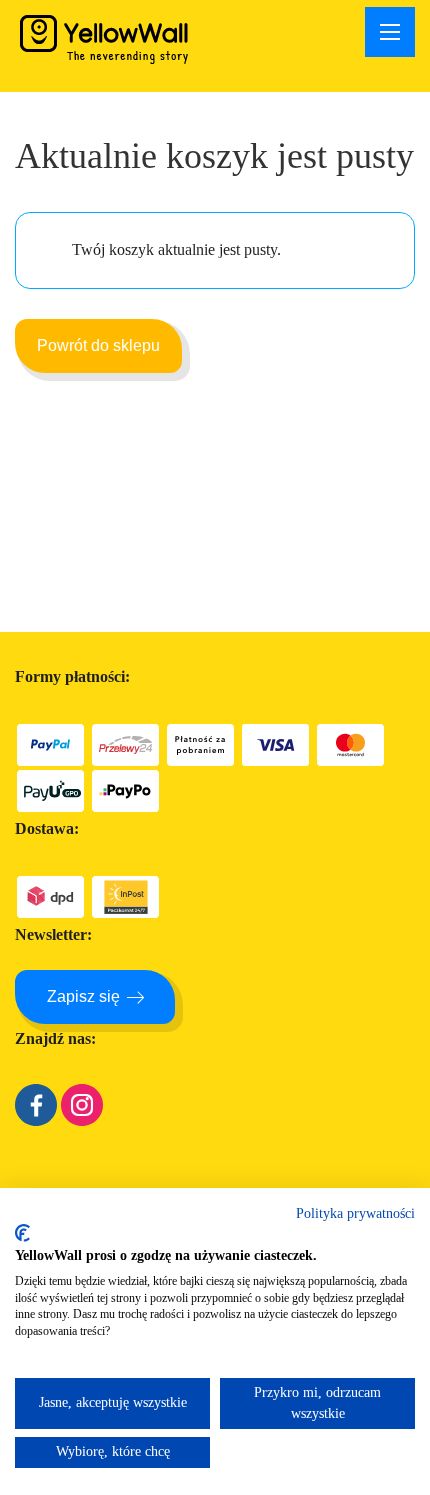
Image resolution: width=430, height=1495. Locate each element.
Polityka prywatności (355, 1213)
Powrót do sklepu (98, 345)
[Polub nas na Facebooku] (36, 1120)
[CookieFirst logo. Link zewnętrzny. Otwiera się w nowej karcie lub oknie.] (22, 1233)
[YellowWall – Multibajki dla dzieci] (105, 38)
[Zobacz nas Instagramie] (82, 1120)
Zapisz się (83, 996)
